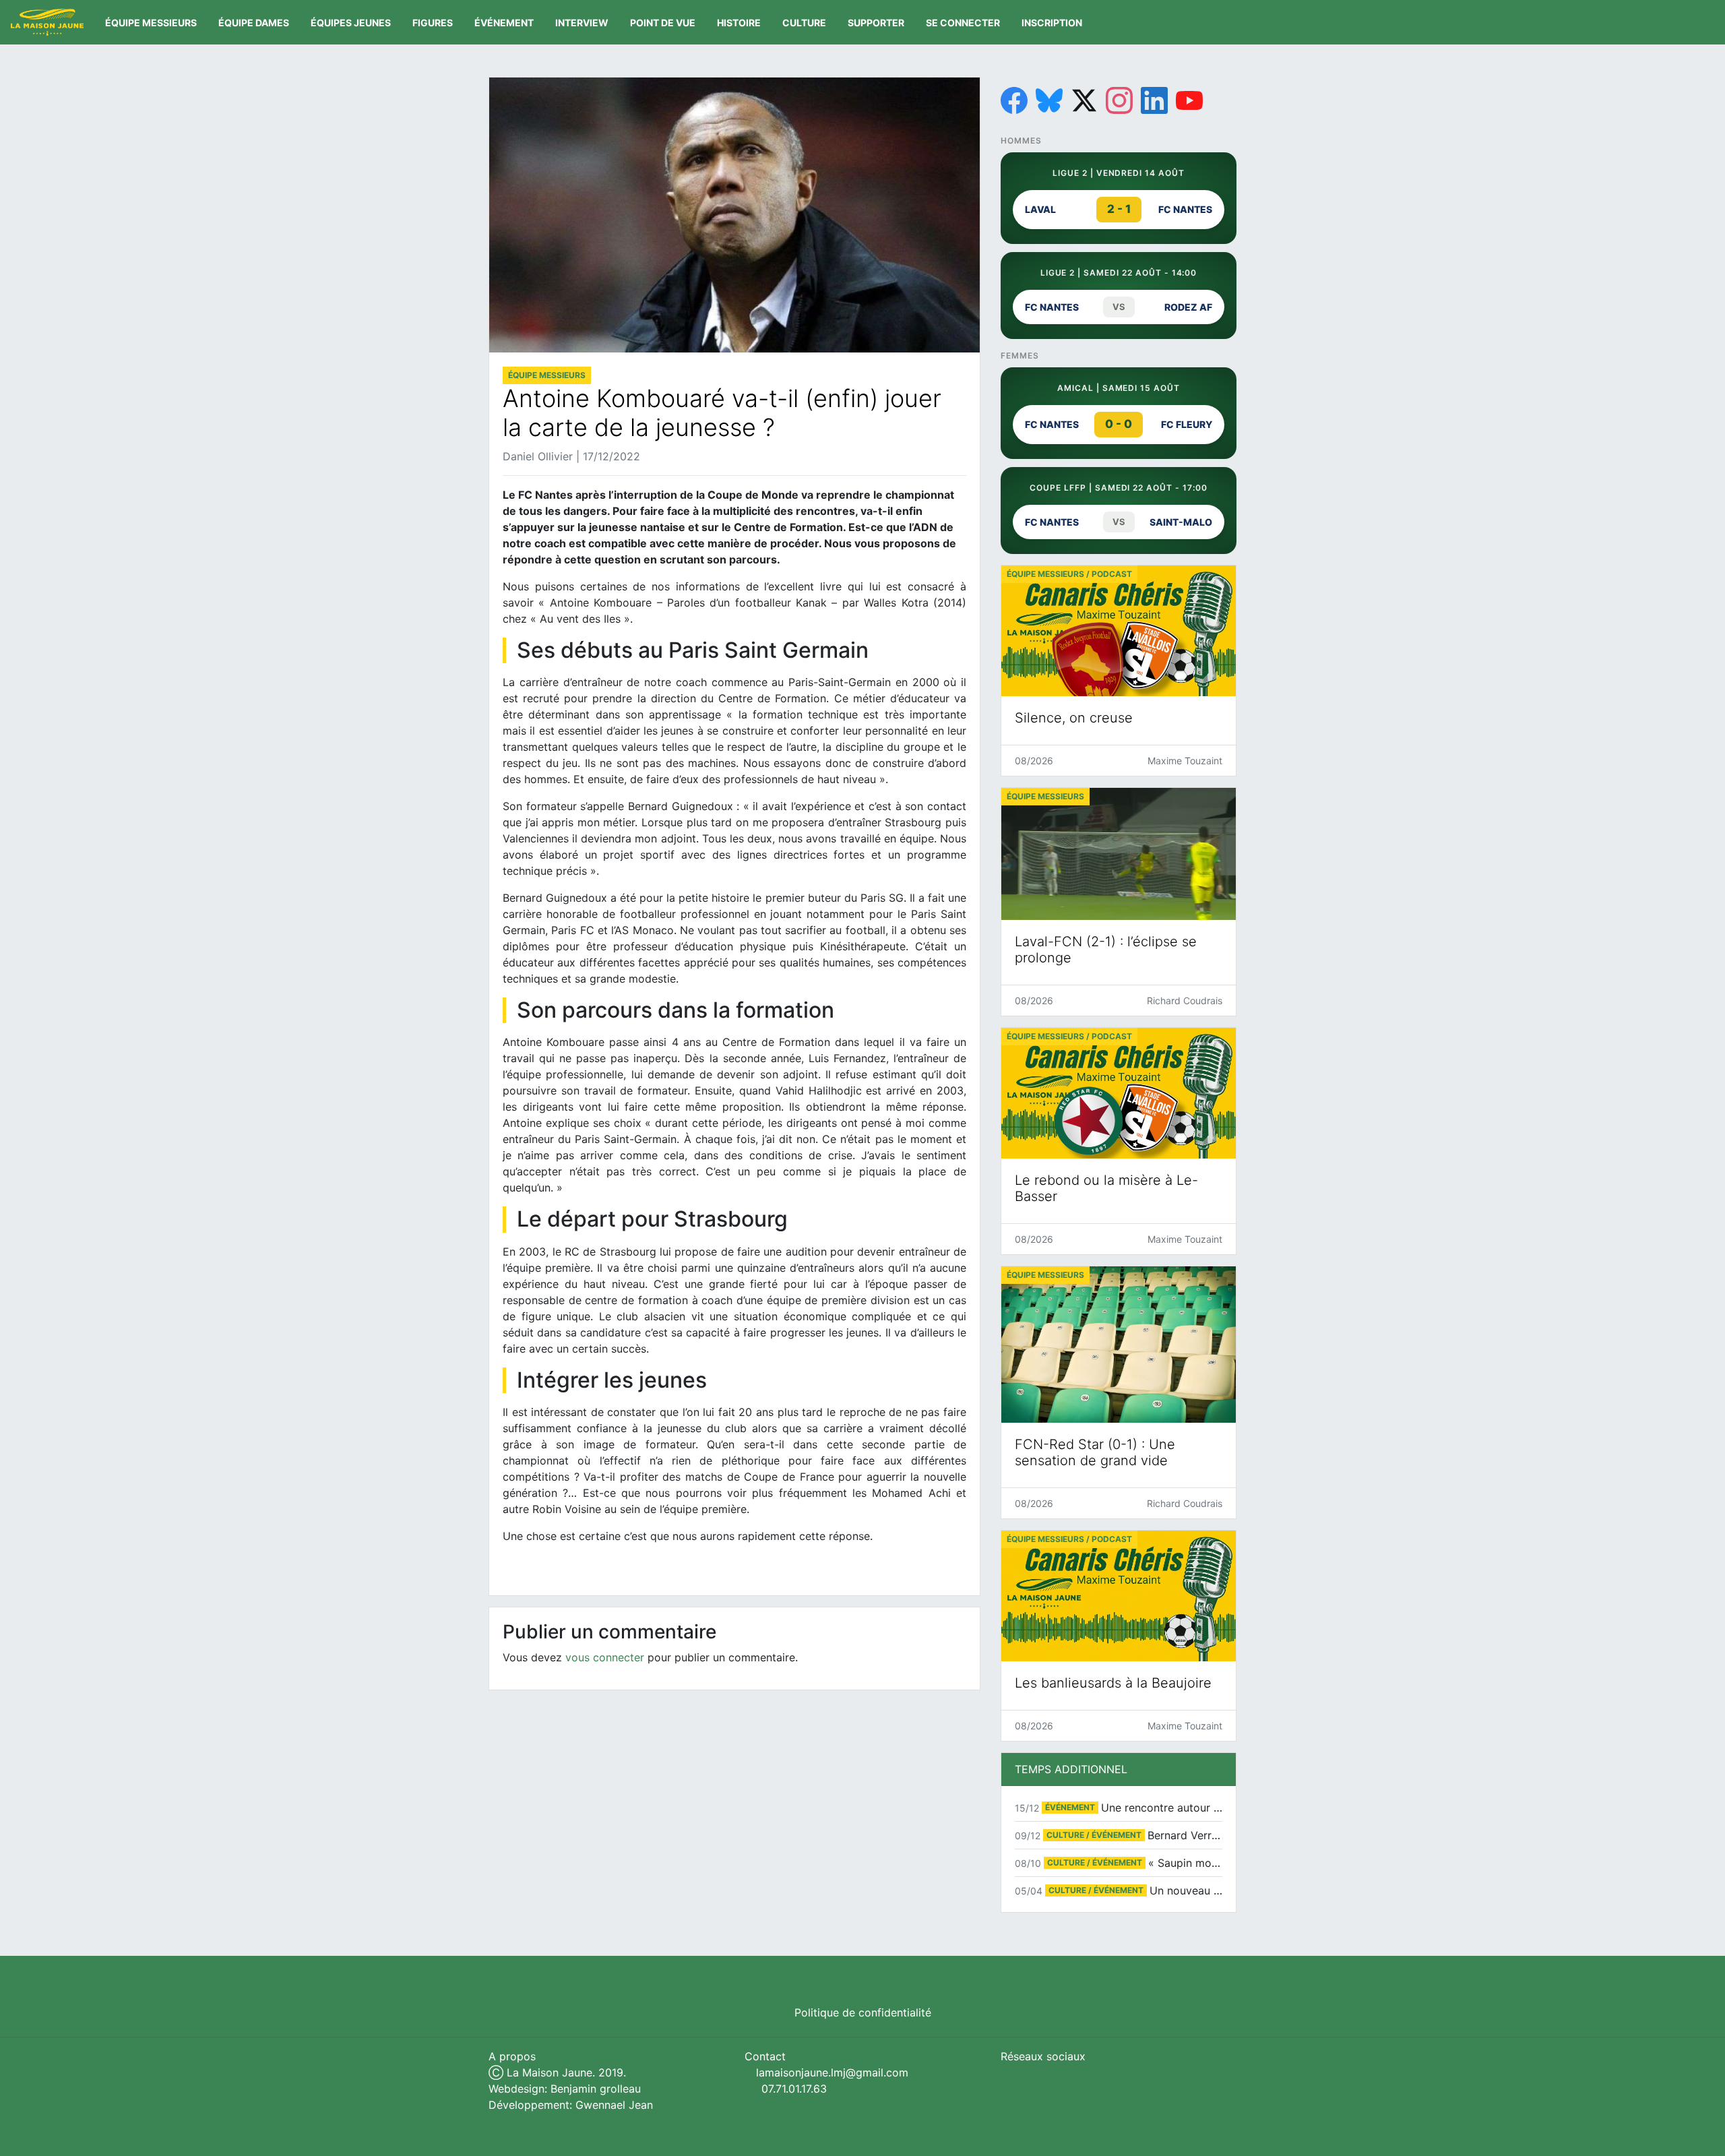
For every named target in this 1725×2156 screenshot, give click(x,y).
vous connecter (605, 1657)
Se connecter (963, 23)
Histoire (739, 23)
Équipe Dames (254, 23)
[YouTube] (1189, 100)
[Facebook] (1014, 100)
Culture (804, 23)
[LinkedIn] (1154, 100)
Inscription (1052, 23)
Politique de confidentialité (863, 2012)
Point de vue (663, 23)
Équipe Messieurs (151, 23)
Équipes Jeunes (351, 23)
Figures (433, 23)
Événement (504, 23)
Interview (582, 23)
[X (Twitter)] (1084, 100)
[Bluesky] (1049, 100)
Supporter (876, 23)
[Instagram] (1119, 100)
